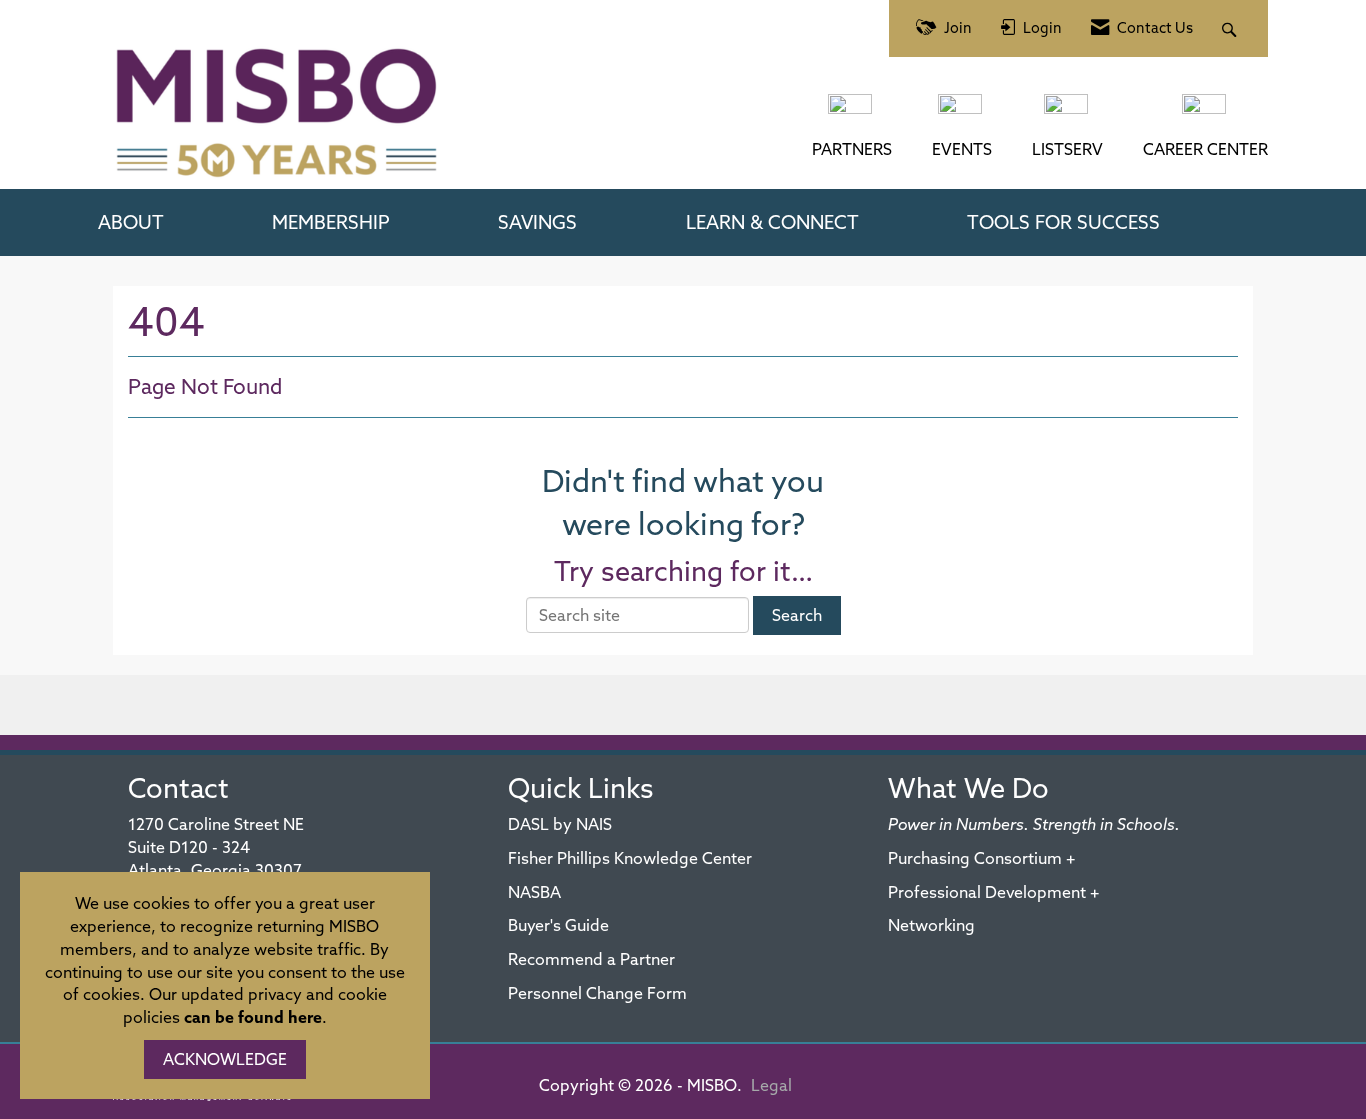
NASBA (534, 892)
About (131, 222)
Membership (331, 222)
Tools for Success (1063, 222)
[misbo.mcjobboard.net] (1206, 114)
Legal (771, 1085)
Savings (537, 222)
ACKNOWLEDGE (225, 1059)
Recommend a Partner (591, 959)
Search (797, 615)
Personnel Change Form (597, 993)
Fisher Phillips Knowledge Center (630, 858)
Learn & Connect (772, 222)
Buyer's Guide (558, 925)
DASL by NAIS (560, 824)
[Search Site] (1231, 28)
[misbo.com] (852, 114)
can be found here (253, 1017)
